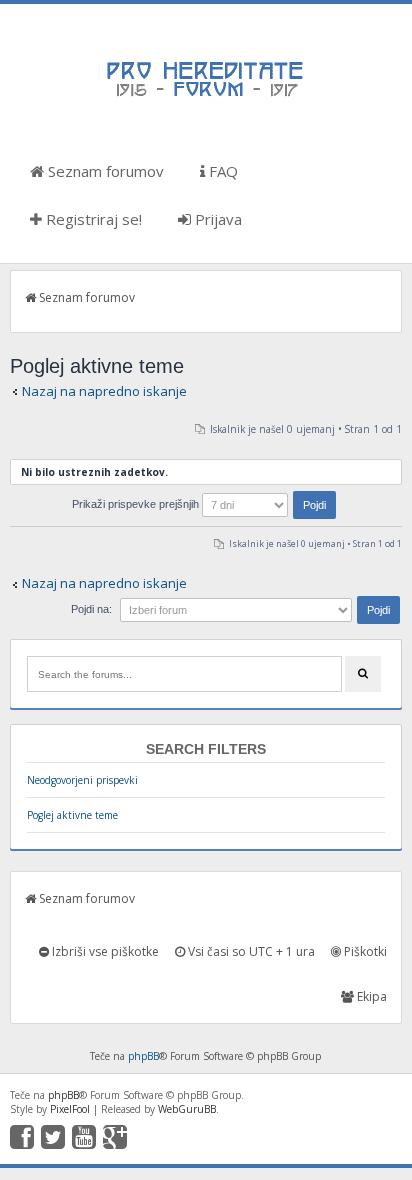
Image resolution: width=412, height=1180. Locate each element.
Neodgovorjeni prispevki (82, 780)
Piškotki (364, 951)
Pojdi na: (91, 609)
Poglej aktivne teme (72, 815)
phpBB (143, 1056)
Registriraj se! (92, 219)
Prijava (216, 219)
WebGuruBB (187, 1109)
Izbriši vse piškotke (104, 951)
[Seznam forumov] (206, 95)
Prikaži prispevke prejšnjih (137, 504)
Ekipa (370, 996)
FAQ (221, 171)
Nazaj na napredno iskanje (104, 391)
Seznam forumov (104, 171)
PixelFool (70, 1109)
